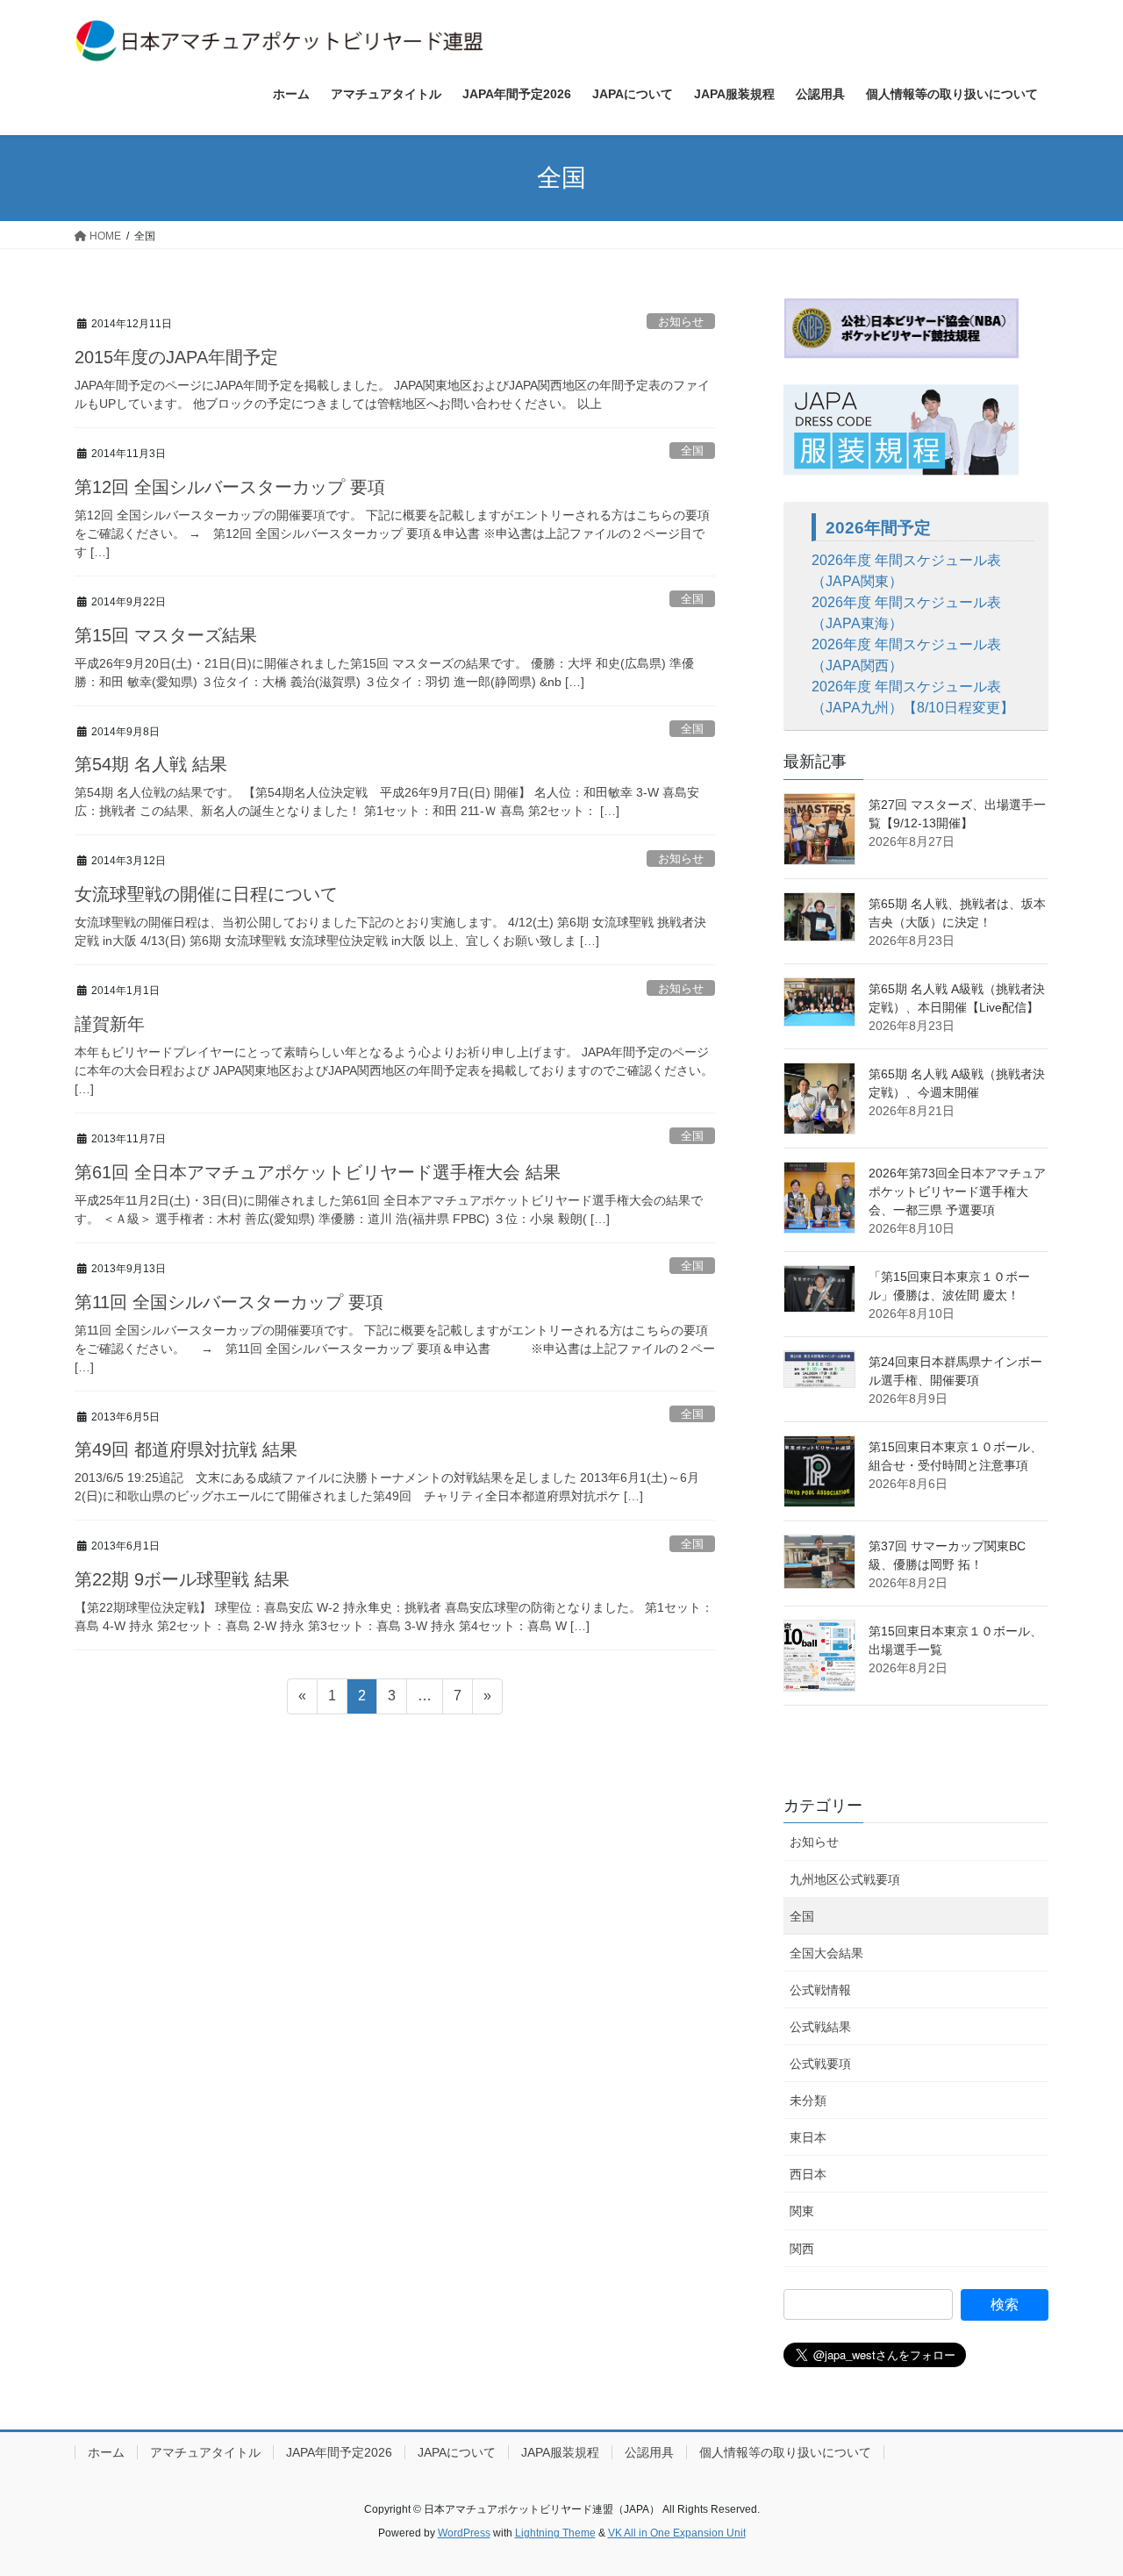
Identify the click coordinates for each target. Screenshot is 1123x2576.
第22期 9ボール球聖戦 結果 (182, 1579)
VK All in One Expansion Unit (677, 2533)
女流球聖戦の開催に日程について (206, 894)
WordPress (464, 2533)
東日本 (808, 2137)
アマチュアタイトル (205, 2452)
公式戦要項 (820, 2064)
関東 (802, 2211)
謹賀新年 (110, 1024)
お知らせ (681, 322)
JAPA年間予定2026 (339, 2452)
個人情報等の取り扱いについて (785, 2452)
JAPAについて (457, 2452)
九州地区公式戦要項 (845, 1879)
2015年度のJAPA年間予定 (176, 357)
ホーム (106, 2452)
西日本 (808, 2174)
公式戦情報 (820, 1990)
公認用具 (649, 2452)
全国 (692, 451)
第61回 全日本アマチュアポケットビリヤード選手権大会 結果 (318, 1172)
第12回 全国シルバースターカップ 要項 (230, 487)
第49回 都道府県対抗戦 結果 (186, 1449)
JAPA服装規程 (560, 2452)
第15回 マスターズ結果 (166, 635)
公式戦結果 (820, 2027)
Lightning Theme (555, 2533)
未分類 (808, 2100)
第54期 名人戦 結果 (151, 764)
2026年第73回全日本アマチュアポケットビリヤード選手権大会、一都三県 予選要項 (957, 1191)
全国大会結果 (826, 1953)
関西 (802, 2249)
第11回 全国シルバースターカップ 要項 (229, 1302)
